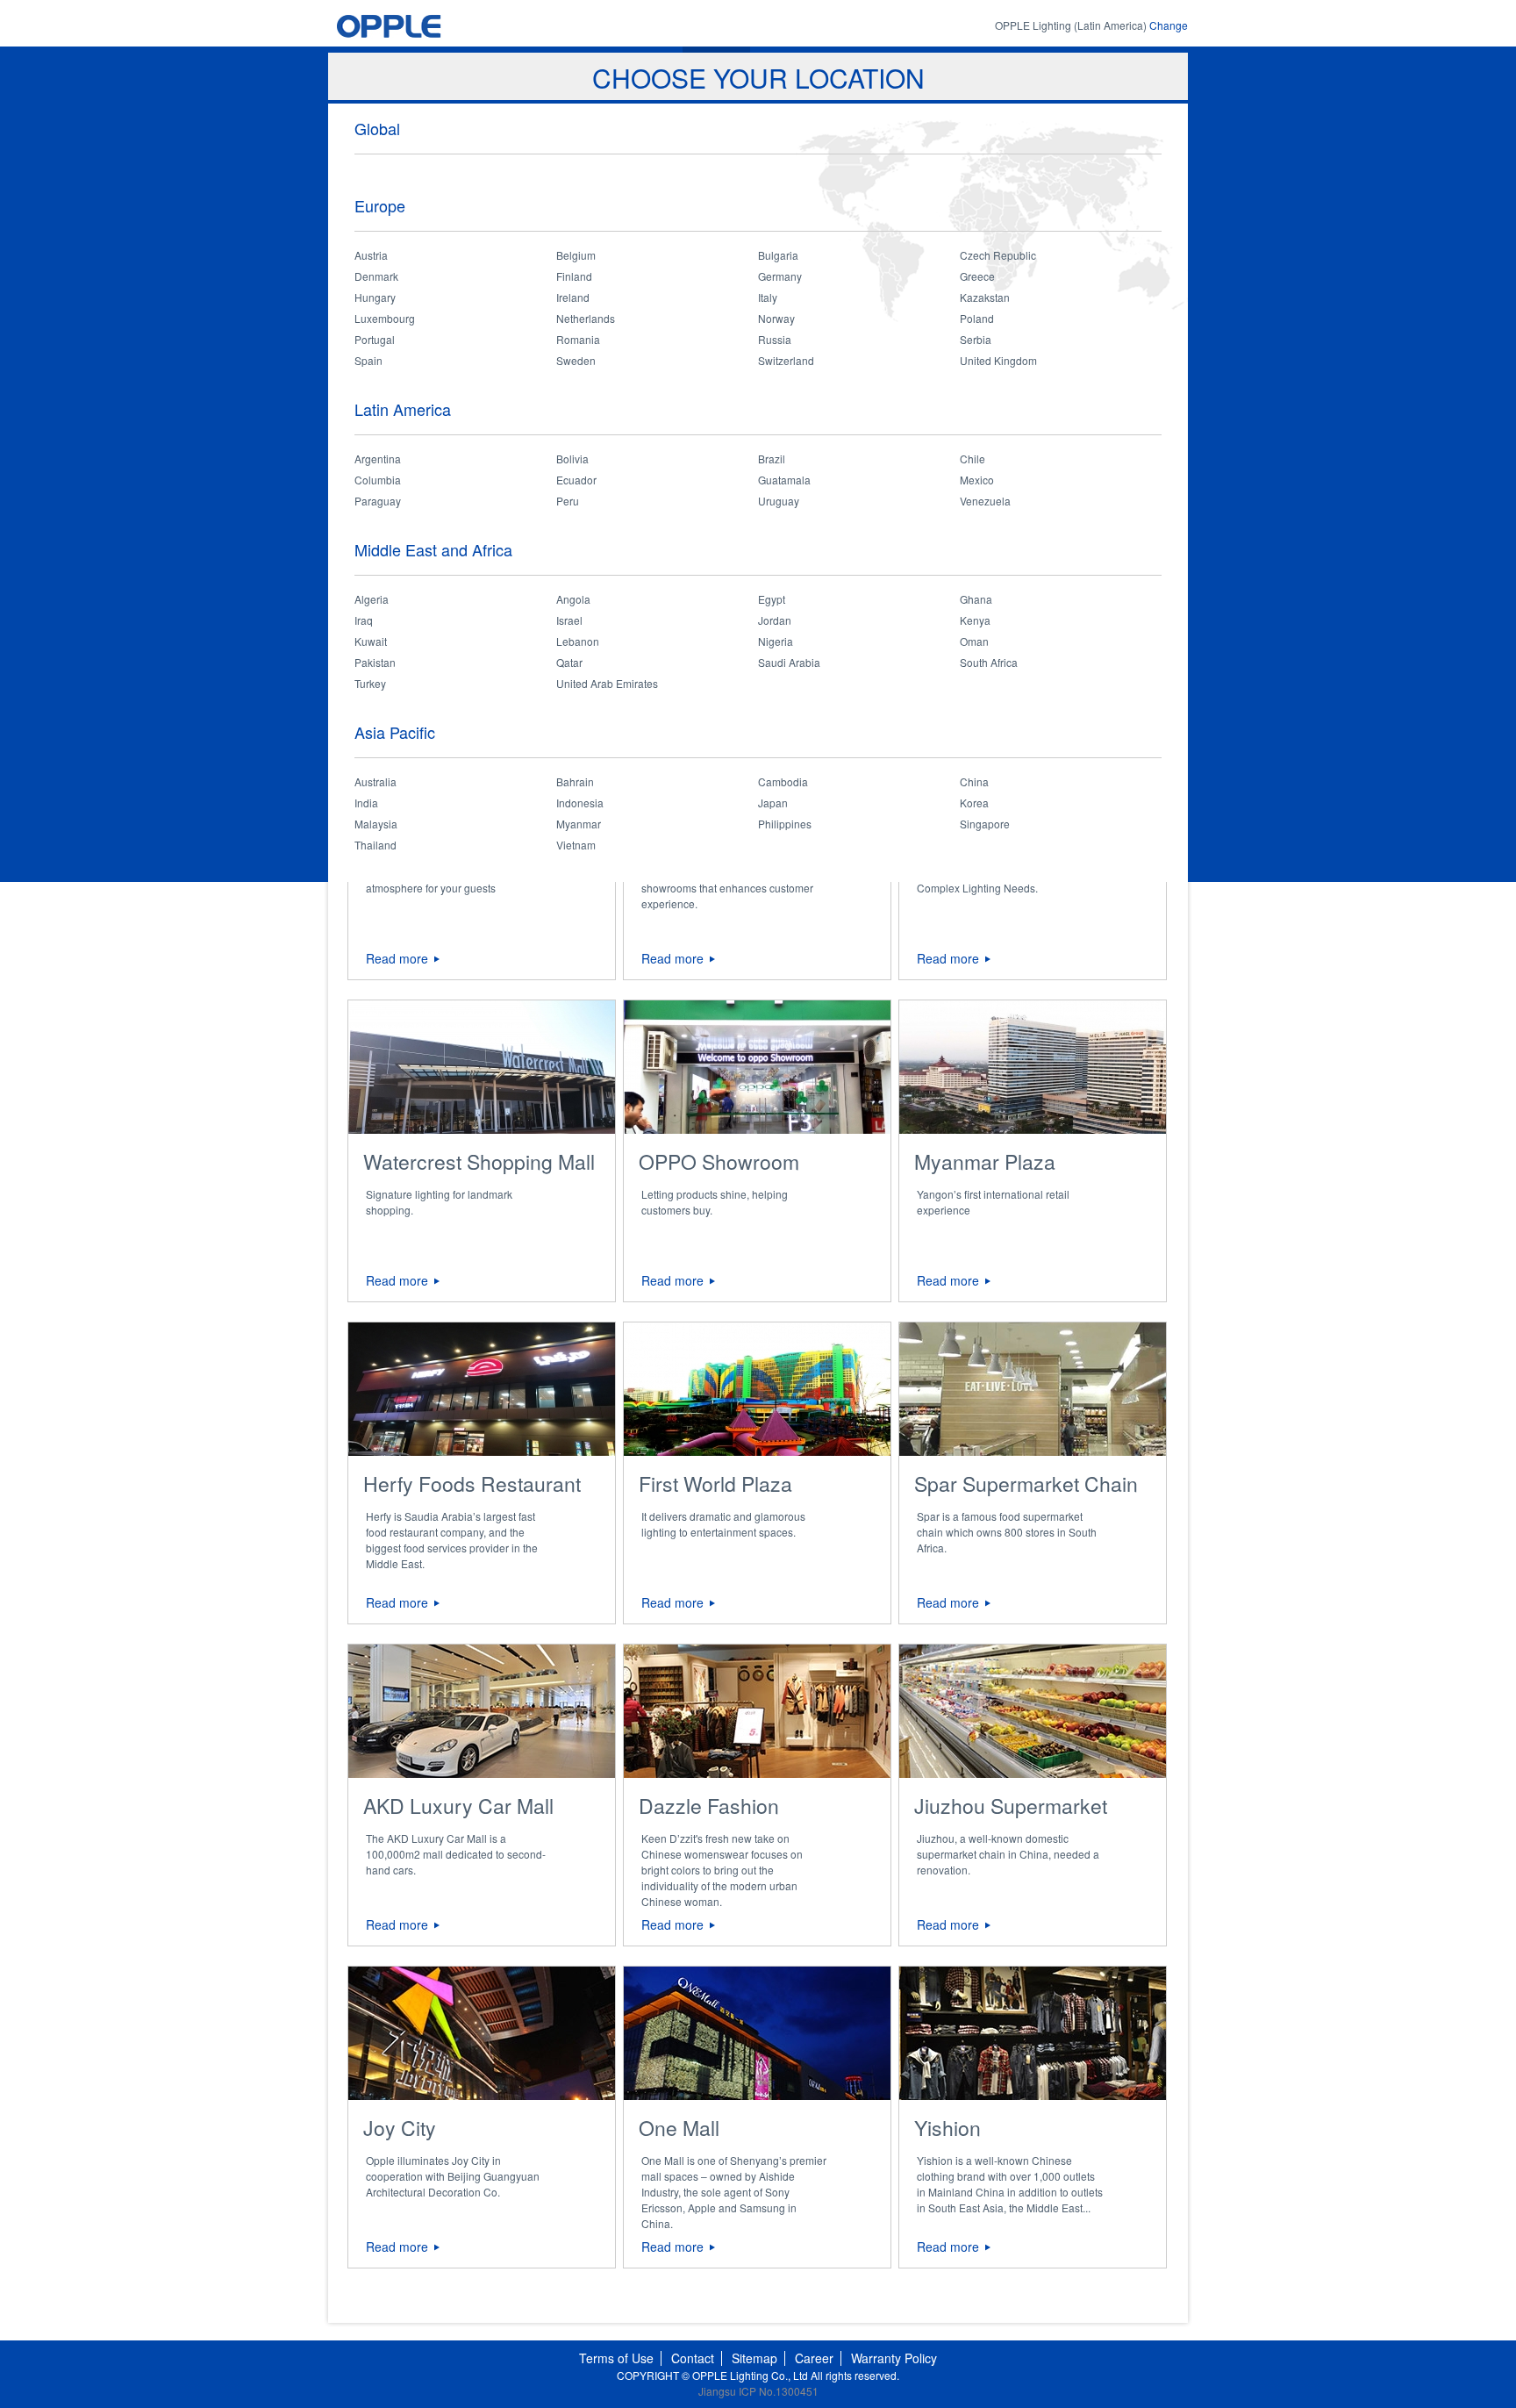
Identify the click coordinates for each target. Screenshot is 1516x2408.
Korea (974, 803)
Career (814, 2358)
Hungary (375, 297)
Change (1169, 25)
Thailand (375, 845)
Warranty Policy (894, 2358)
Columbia (378, 480)
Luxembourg (385, 318)
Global (377, 128)
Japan (773, 803)
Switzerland (786, 360)
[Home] (422, 26)
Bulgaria (778, 255)
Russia (775, 339)
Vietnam (576, 845)
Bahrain (575, 781)
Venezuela (985, 501)
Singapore (985, 824)
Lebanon (578, 641)
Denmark (376, 276)
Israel (569, 620)
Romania (578, 339)
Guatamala (784, 480)
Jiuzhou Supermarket (1011, 1806)
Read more (397, 958)
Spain (368, 360)
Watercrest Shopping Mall (479, 1161)
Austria (371, 255)
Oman (974, 641)
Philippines (785, 824)
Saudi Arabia (789, 662)
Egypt (772, 599)
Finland (574, 276)
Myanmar (579, 824)
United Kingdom (998, 360)
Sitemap (754, 2358)
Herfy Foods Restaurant (472, 1483)
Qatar (569, 662)
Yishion (947, 2128)
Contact (693, 2358)
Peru (568, 501)
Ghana (976, 599)
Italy (768, 297)
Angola (573, 599)
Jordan (775, 620)
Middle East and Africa (433, 549)
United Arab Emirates (607, 683)
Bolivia (572, 459)
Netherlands (586, 318)
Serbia (976, 339)
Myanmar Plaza (985, 1161)
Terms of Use (616, 2358)
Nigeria (776, 641)
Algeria (372, 599)
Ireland (573, 297)
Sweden (576, 360)
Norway (776, 318)
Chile (973, 459)
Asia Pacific (395, 732)
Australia (375, 781)
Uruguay (779, 501)
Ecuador (576, 480)
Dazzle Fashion (709, 1806)
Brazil (772, 459)
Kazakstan (985, 297)
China (974, 781)
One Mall (679, 2128)
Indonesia (580, 803)
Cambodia (783, 781)
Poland (977, 318)
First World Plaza (715, 1483)
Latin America (403, 409)
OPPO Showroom (719, 1161)
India (366, 803)
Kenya (975, 620)
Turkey (370, 683)
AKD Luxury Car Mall (458, 1806)
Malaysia (376, 824)
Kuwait (371, 641)
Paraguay (378, 501)
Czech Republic (998, 255)
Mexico (977, 480)
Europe (380, 205)
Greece (977, 276)
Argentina (378, 459)
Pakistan (375, 662)
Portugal (375, 339)
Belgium (576, 255)
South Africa (989, 662)
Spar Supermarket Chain (1026, 1483)
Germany (780, 276)
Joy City (400, 2128)
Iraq (364, 620)
